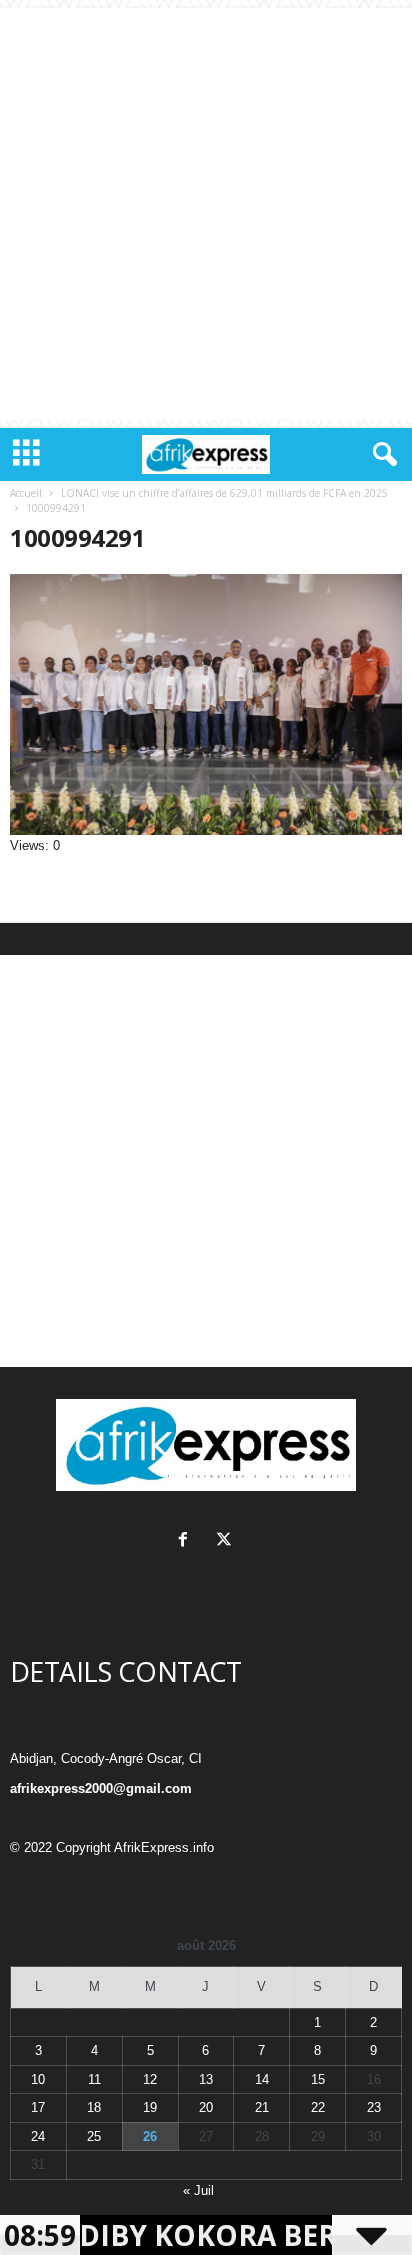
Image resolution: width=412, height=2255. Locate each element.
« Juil (198, 2190)
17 (38, 2107)
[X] (226, 1541)
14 (262, 2079)
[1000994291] (206, 704)
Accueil (26, 493)
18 (94, 2107)
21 (262, 2107)
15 (318, 2079)
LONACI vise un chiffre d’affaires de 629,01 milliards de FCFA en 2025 (224, 493)
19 (150, 2107)
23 (374, 2107)
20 (206, 2107)
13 (206, 2079)
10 (38, 2079)
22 (318, 2107)
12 (150, 2079)
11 (94, 2079)
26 (150, 2136)
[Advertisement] (206, 214)
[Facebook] (187, 1541)
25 (94, 2136)
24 (38, 2136)
